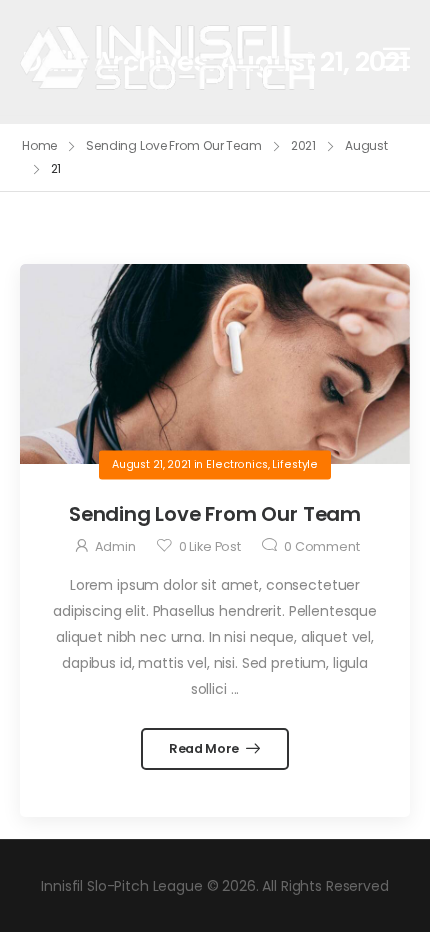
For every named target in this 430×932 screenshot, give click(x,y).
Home (40, 145)
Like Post (210, 546)
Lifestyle (295, 464)
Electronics (236, 464)
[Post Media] (215, 364)
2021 (304, 145)
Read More (205, 748)
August (366, 145)
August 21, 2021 (151, 464)
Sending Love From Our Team (174, 145)
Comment (322, 546)
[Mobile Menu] (396, 57)
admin (115, 546)
